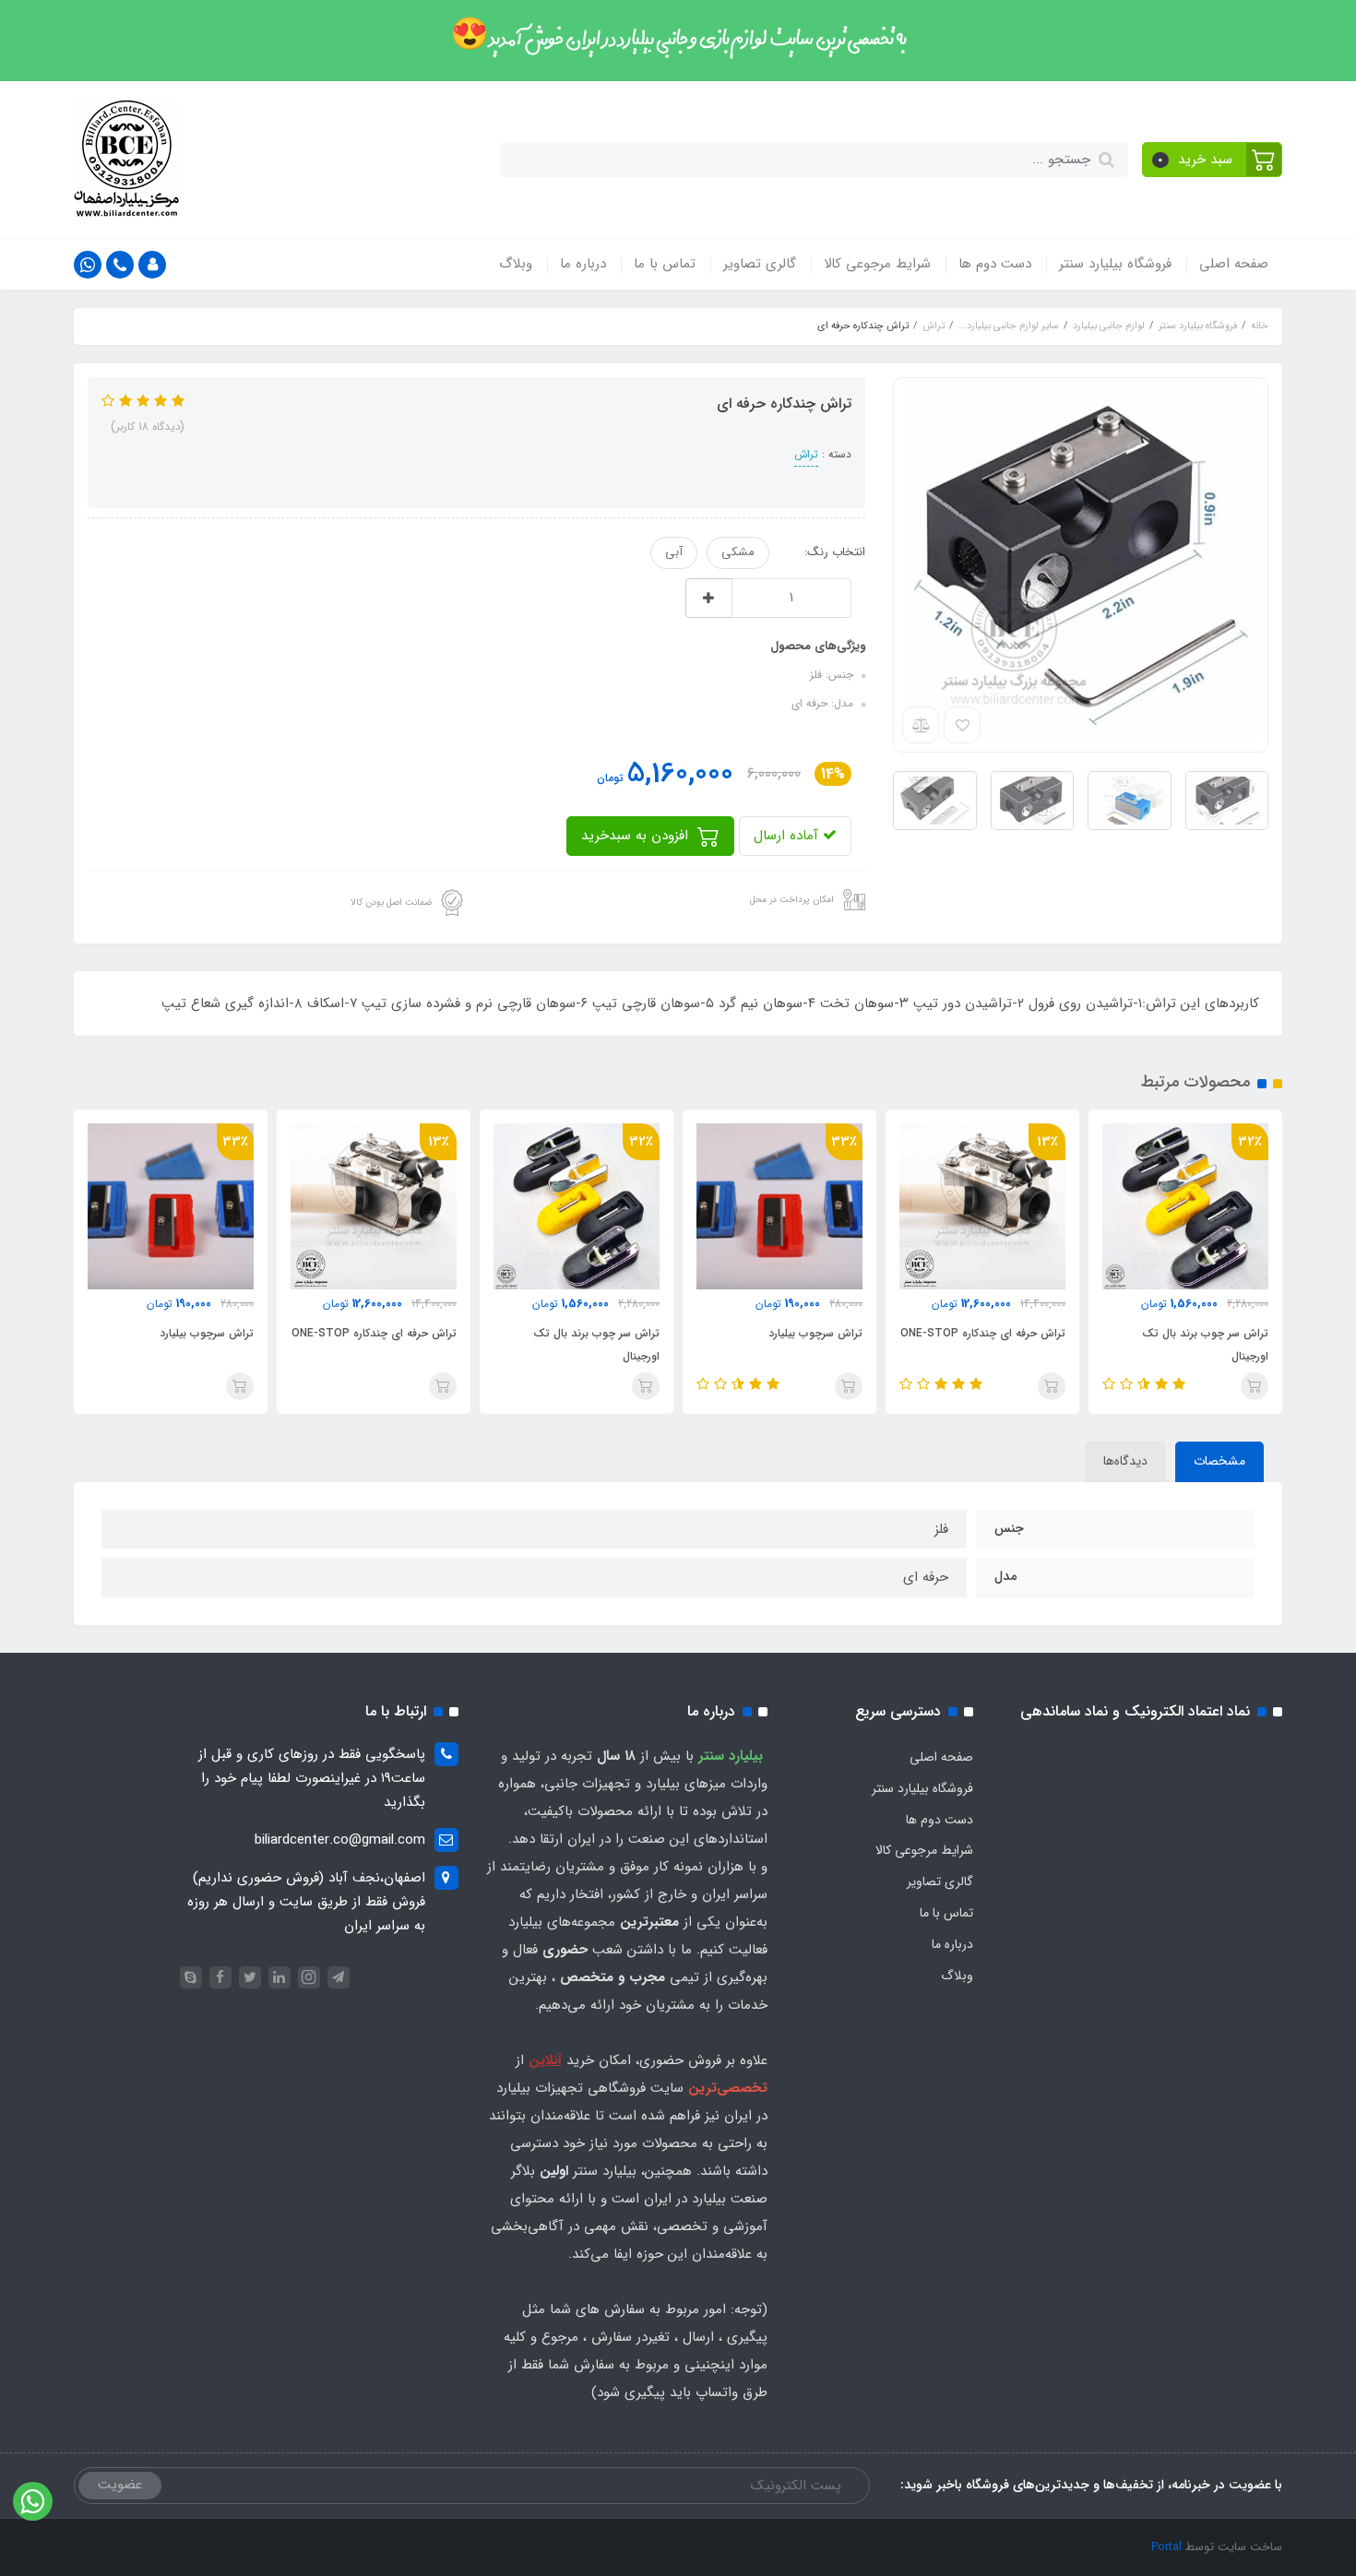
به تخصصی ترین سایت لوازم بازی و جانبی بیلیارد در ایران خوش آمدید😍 (678, 40)
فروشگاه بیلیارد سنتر (1115, 264)
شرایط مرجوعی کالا (877, 264)
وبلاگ (516, 264)
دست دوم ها (995, 264)
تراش (806, 454)
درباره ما (583, 264)
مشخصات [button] (1219, 1461)
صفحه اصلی (1234, 264)
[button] (1213, 160)
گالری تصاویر (760, 264)
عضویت (120, 2485)
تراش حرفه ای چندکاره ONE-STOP (983, 1333)
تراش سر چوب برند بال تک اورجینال (1205, 1345)
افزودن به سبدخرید (637, 836)
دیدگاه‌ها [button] (1125, 1461)
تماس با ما (665, 264)
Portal (1166, 2547)
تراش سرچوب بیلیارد (815, 1333)
